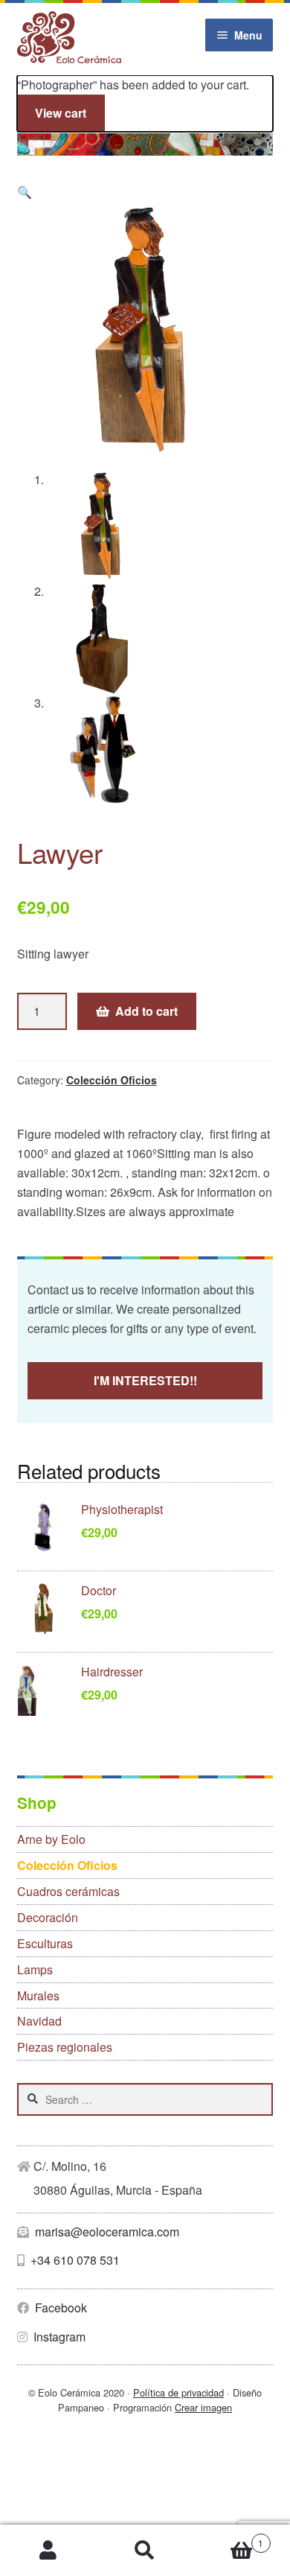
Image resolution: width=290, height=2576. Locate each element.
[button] (25, 192)
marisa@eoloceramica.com (106, 2232)
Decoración (48, 1917)
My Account (48, 2551)
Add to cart (146, 1011)
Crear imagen (203, 2407)
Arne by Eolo (51, 1839)
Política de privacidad (178, 2392)
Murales (38, 1995)
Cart (228, 2538)
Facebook (59, 2308)
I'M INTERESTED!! (145, 1380)
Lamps (35, 1969)
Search (145, 2551)
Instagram (58, 2337)
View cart (61, 113)
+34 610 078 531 (74, 2260)
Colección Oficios (112, 1080)
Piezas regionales (65, 2047)
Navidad (39, 2021)
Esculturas (45, 1943)
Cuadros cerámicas (68, 1891)
